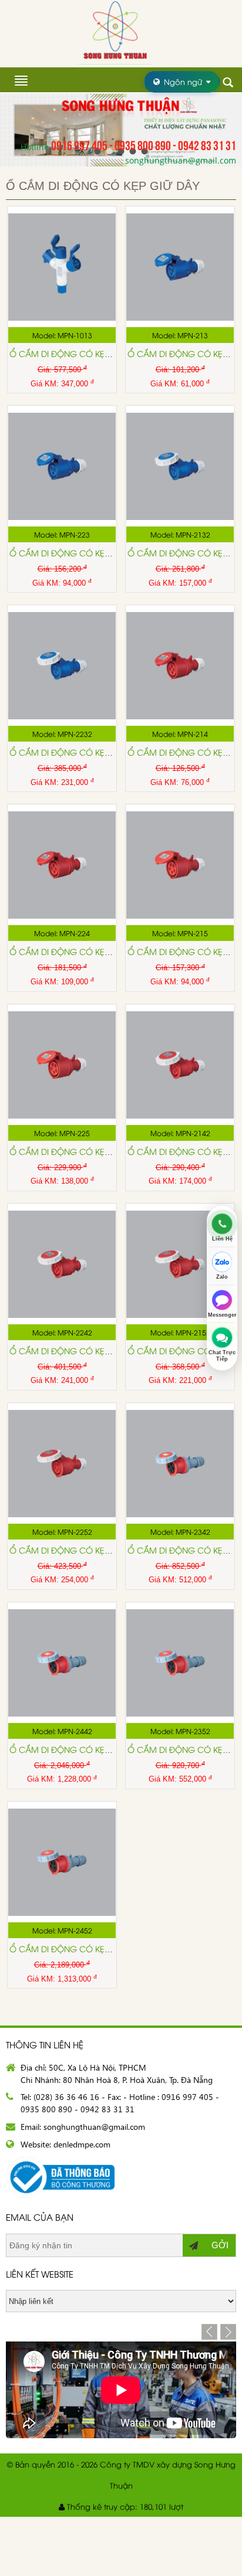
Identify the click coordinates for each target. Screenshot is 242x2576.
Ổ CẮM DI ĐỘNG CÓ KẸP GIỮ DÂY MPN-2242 (98, 1350)
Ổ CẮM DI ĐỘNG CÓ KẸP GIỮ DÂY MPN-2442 (98, 1749)
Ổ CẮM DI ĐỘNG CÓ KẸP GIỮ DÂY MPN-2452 (98, 1948)
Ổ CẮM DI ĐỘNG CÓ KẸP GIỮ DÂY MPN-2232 (98, 752)
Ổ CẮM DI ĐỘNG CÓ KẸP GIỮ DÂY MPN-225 (96, 1151)
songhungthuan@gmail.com (181, 160)
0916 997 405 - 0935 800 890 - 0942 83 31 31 (144, 144)
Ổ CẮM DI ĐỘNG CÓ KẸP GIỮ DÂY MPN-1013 (98, 353)
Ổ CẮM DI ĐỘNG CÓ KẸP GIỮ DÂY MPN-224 (96, 951)
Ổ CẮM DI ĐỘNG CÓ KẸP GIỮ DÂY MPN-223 (96, 553)
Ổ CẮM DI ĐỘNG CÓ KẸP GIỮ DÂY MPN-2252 (98, 1550)
